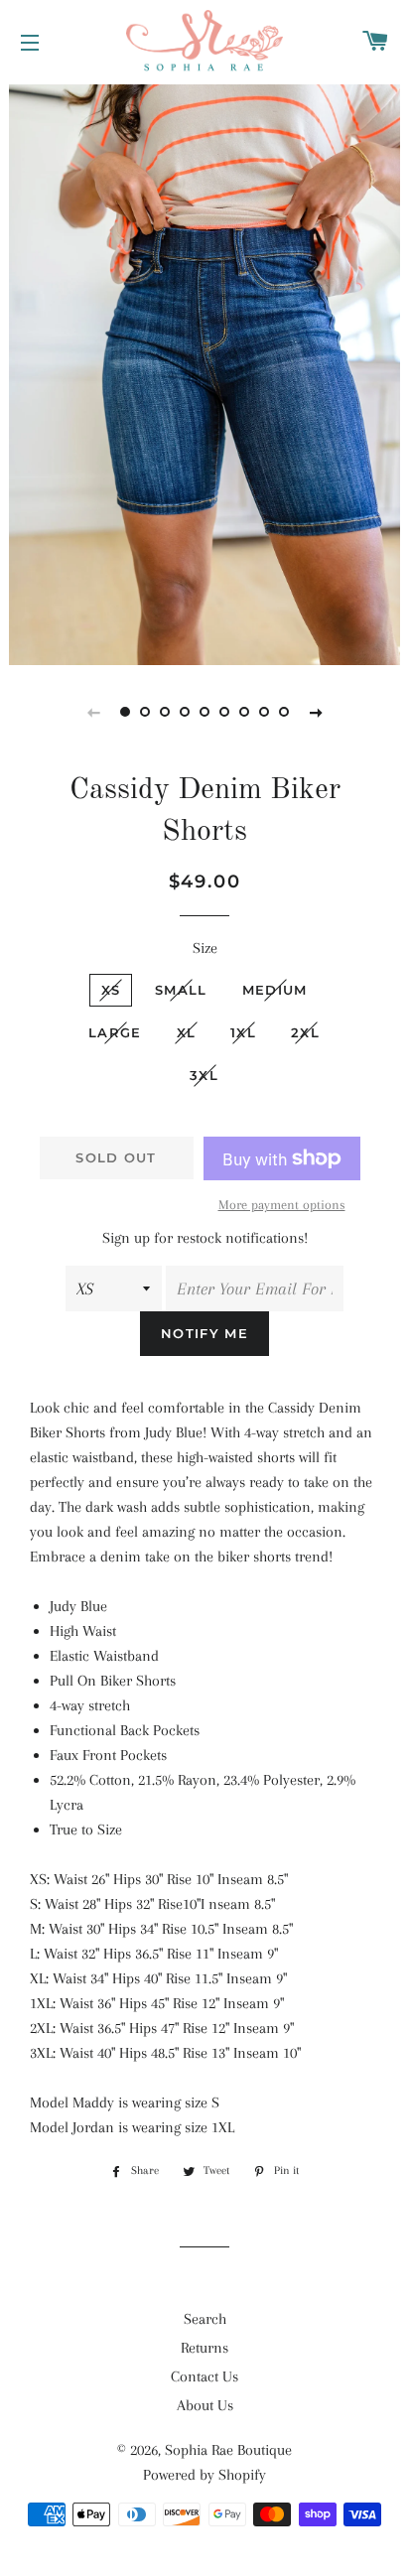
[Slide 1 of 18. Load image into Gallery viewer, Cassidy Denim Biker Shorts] (125, 712)
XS (111, 990)
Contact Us (204, 2376)
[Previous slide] (93, 712)
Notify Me (204, 1333)
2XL (305, 1032)
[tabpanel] (204, 372)
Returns (204, 2348)
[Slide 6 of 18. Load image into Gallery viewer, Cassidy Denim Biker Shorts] (224, 712)
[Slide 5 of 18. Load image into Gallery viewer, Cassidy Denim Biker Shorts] (204, 712)
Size (205, 948)
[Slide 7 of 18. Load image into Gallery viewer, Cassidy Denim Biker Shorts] (244, 712)
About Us (205, 2405)
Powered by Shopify (204, 2475)
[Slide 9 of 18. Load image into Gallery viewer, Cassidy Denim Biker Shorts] (284, 712)
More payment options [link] (282, 1205)
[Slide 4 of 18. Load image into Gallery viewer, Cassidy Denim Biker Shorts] (185, 712)
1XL (243, 1032)
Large (115, 1032)
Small (181, 990)
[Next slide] (316, 712)
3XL (204, 1075)
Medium (275, 990)
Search (205, 2319)
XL (187, 1032)
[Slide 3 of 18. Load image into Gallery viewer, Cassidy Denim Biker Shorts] (165, 712)
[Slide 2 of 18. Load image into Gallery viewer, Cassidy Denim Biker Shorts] (145, 712)
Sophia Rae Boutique (228, 2450)
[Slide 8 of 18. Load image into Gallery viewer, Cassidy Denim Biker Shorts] (264, 712)
